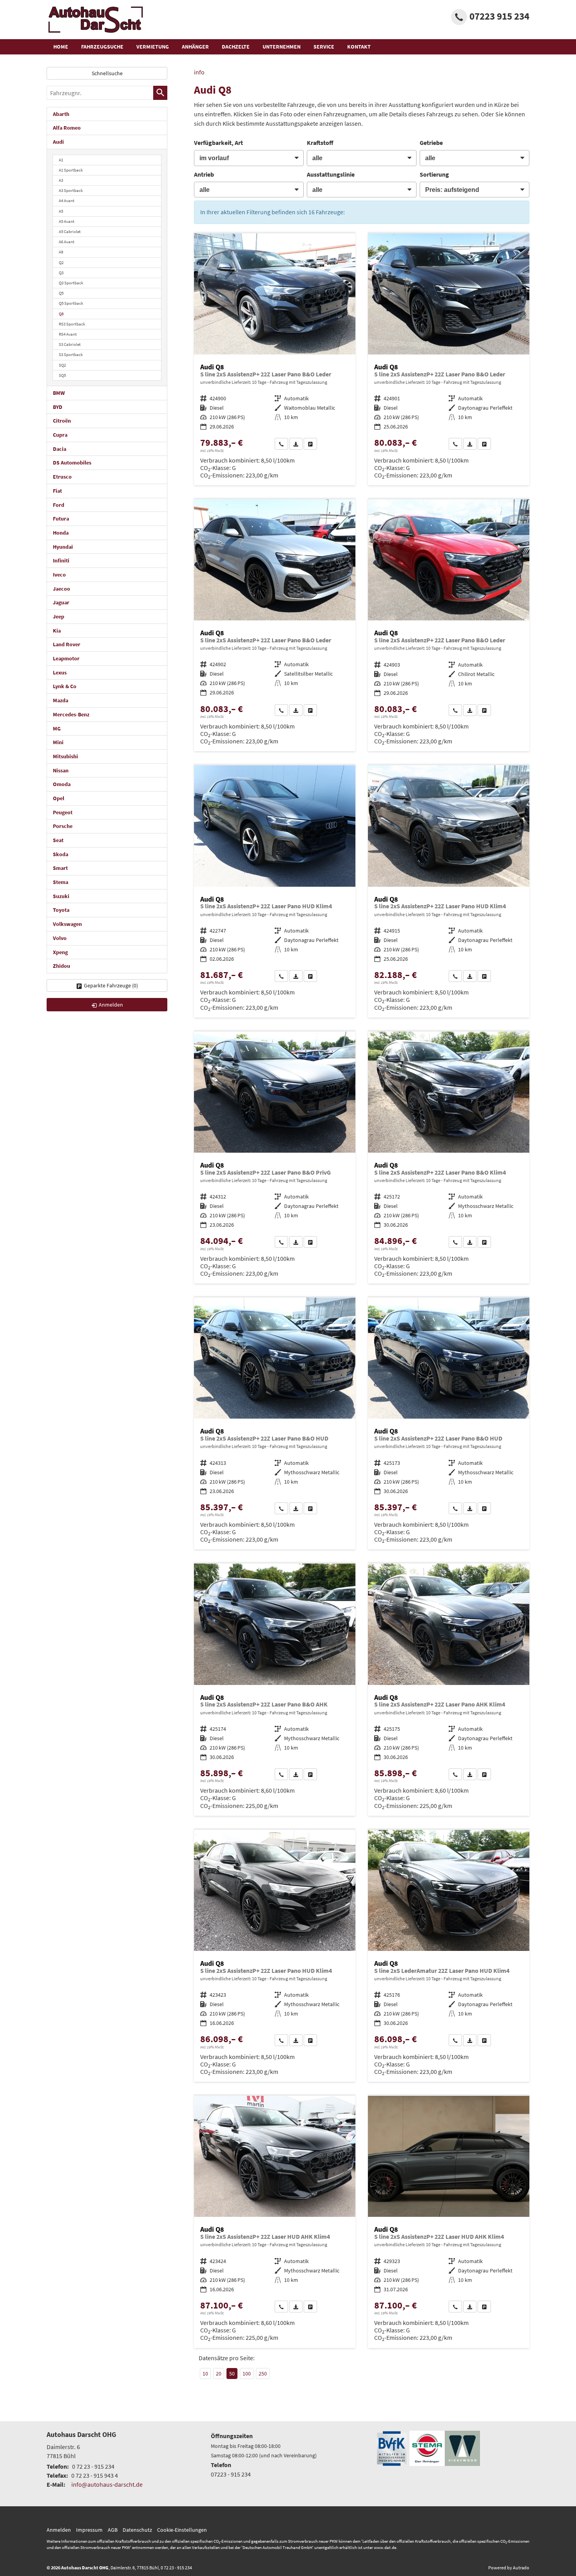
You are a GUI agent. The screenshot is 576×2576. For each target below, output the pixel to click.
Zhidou (62, 966)
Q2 (61, 262)
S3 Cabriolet (70, 344)
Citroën (62, 421)
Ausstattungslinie (331, 174)
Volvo (60, 938)
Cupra (60, 435)
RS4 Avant (68, 334)
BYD (58, 407)
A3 (61, 180)
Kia (57, 631)
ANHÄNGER (195, 47)
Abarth (61, 114)
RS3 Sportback (72, 324)
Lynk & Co (65, 686)
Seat (58, 840)
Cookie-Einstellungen (182, 2530)
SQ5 (62, 375)
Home (61, 47)
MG (57, 729)
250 (263, 2374)
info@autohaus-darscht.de (107, 2484)
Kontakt (359, 47)
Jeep (59, 616)
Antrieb (204, 174)
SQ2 (62, 365)
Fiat (57, 491)
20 (219, 2374)
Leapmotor (66, 658)
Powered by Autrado (509, 2568)
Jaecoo (62, 589)
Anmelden (59, 2530)
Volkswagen (67, 924)
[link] (281, 444)
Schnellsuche (107, 73)
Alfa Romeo (67, 128)
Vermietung (153, 47)
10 (205, 2374)
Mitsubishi (65, 756)
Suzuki (61, 896)
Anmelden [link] (111, 1005)
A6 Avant (67, 242)
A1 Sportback (71, 170)
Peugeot (63, 812)
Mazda (61, 700)
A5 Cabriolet (70, 231)
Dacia (60, 449)
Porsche (63, 826)
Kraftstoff (320, 143)
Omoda (62, 784)
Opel (59, 798)
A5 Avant (67, 221)
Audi (58, 142)
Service (324, 47)
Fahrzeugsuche (102, 47)
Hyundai (63, 547)
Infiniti (61, 560)
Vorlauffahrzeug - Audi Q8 (275, 359)
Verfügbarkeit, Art (218, 143)
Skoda (61, 854)
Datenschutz (137, 2530)
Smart (60, 868)
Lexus (60, 672)
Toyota (61, 910)
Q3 (61, 273)
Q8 (61, 314)
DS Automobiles (72, 463)
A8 (61, 252)
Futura (61, 519)
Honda (61, 533)
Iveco (59, 575)
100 (247, 2374)
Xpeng (60, 952)
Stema (61, 882)
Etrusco (62, 477)
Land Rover (67, 644)
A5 (61, 211)
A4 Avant (67, 201)
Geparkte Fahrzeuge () (111, 985)
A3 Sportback (71, 190)
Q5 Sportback (71, 303)
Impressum (89, 2530)
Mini (58, 742)
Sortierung (434, 174)
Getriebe (431, 143)
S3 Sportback (71, 354)
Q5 (61, 293)
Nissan (61, 770)
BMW (59, 393)
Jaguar (61, 602)
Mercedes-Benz (71, 714)
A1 (61, 160)
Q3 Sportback (71, 283)
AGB (113, 2530)
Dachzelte (236, 47)
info (199, 72)
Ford (59, 505)
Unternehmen (282, 47)
